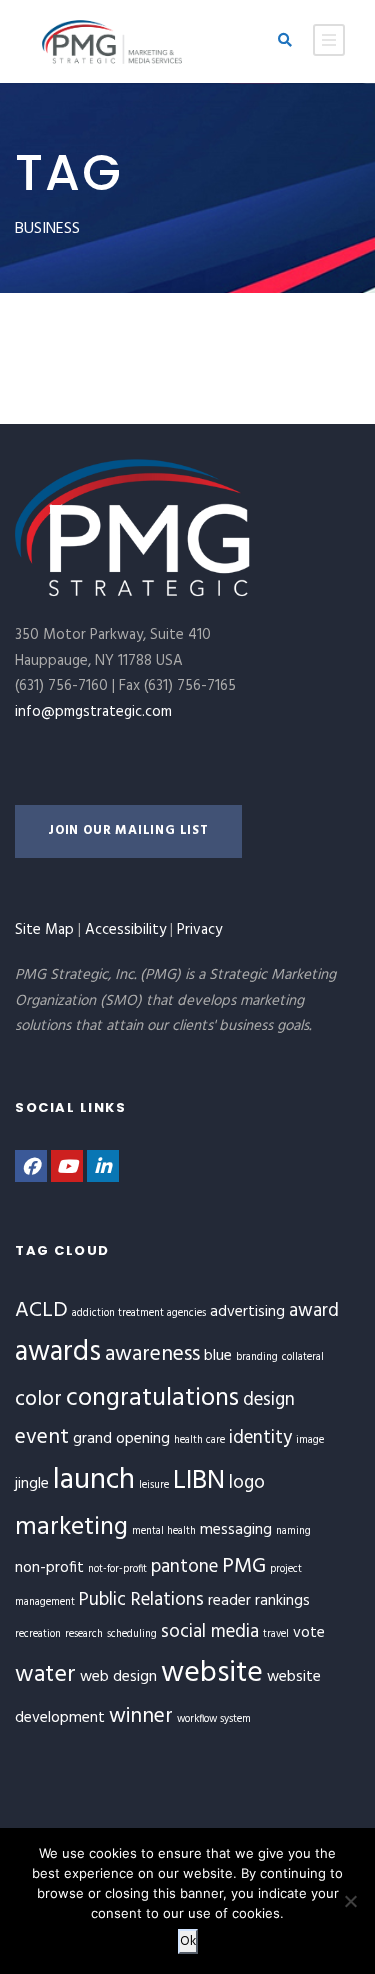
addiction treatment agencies (139, 1313)
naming (293, 1531)
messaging (236, 1530)
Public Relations (141, 1600)
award (314, 1311)
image (310, 1440)
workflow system (214, 1719)
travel (276, 1634)
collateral (303, 1357)
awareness (152, 1354)
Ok (188, 1941)
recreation (38, 1634)
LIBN (199, 1481)
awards (58, 1352)
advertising (247, 1312)
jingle (32, 1484)
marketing (71, 1527)
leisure (154, 1485)
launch (94, 1480)
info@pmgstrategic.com (93, 712)
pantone (184, 1567)
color (38, 1399)
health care (199, 1440)
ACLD (41, 1310)
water (45, 1675)
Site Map (44, 930)
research (84, 1634)
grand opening (121, 1439)
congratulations (152, 1398)
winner (141, 1716)
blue (218, 1356)
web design (118, 1677)
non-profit (49, 1568)
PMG (244, 1566)
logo (247, 1483)
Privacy (199, 930)
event (42, 1437)
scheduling (132, 1634)
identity (260, 1438)
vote (309, 1633)
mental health (164, 1531)
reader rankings (259, 1601)
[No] (350, 1901)
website (212, 1673)
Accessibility (125, 930)
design (269, 1400)
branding (257, 1357)
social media (210, 1632)
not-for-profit (117, 1569)
